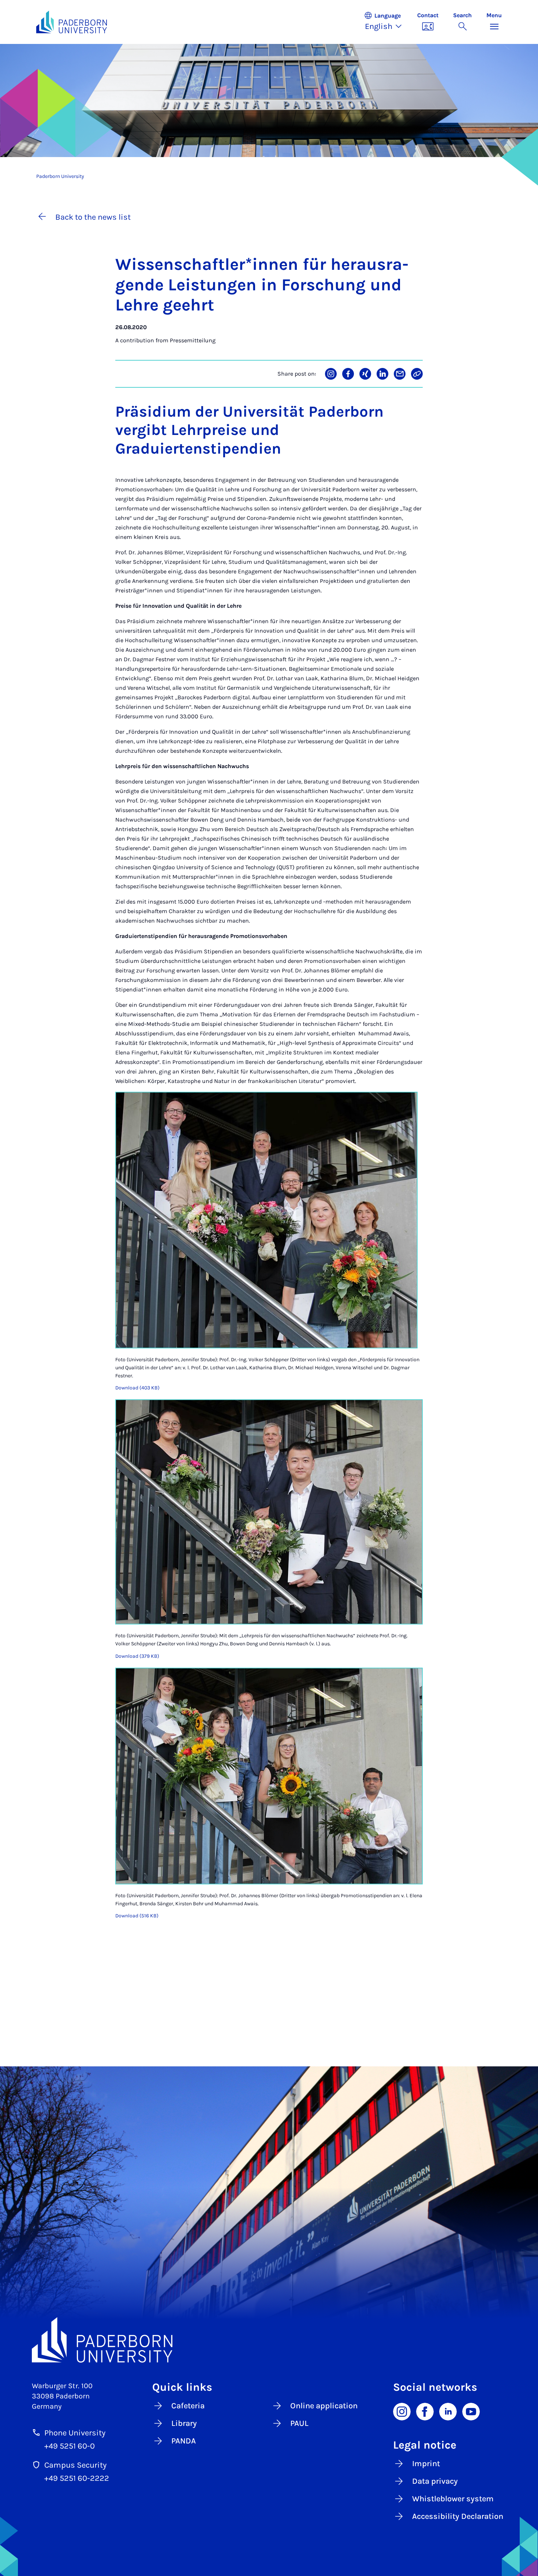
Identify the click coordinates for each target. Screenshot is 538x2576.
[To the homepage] (72, 22)
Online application (324, 2406)
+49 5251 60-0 (70, 2446)
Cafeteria (188, 2406)
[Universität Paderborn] (269, 2340)
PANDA (184, 2441)
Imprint (426, 2464)
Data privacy (435, 2481)
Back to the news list (93, 217)
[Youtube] (471, 2411)
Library (184, 2423)
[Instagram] (402, 2411)
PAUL (299, 2423)
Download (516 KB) (137, 1916)
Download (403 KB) (137, 1388)
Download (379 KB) (137, 1656)
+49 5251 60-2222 (77, 2478)
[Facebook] (425, 2411)
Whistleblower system (453, 2499)
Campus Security (75, 2465)
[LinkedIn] (448, 2411)
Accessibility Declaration (458, 2516)
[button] (387, 22)
